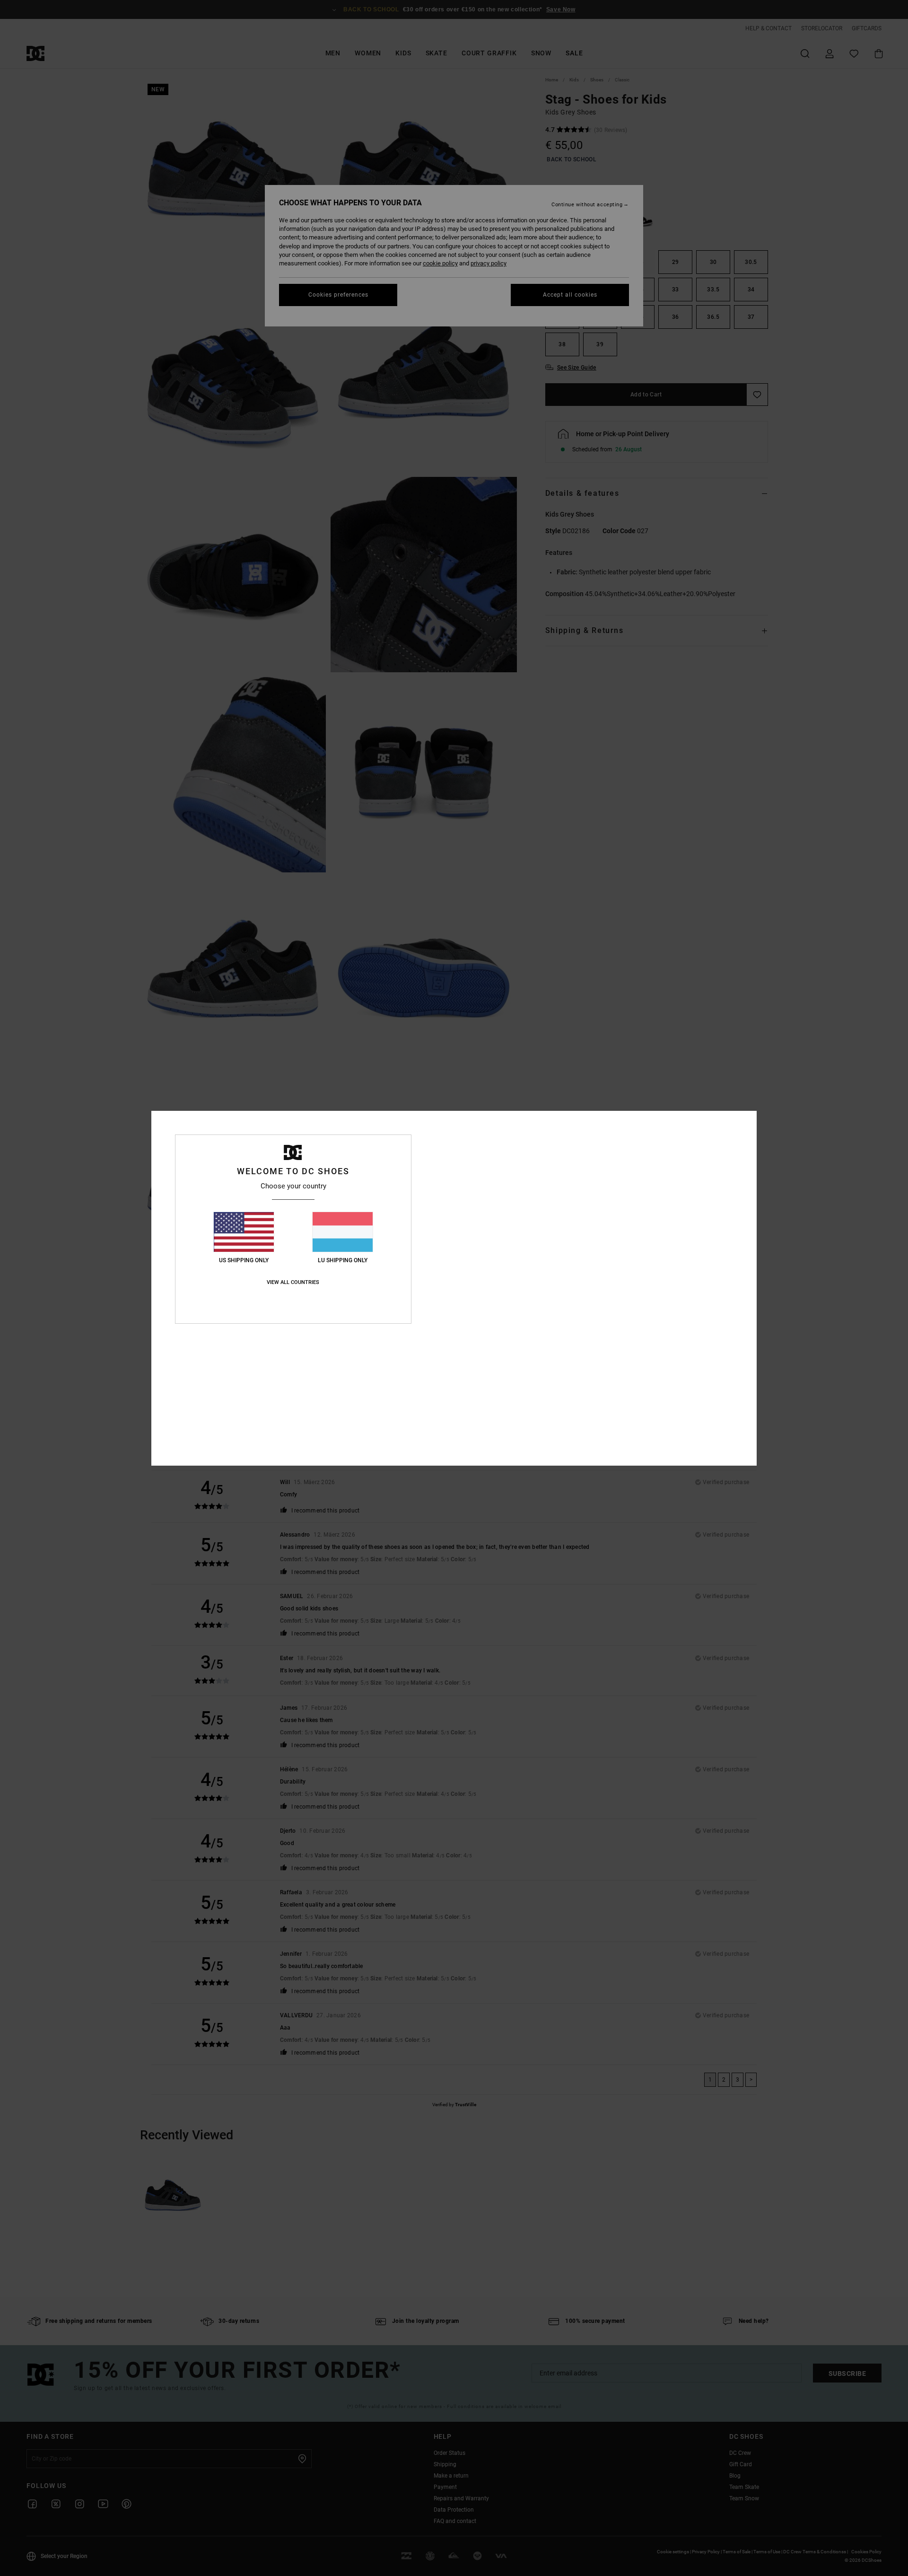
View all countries (293, 1282)
